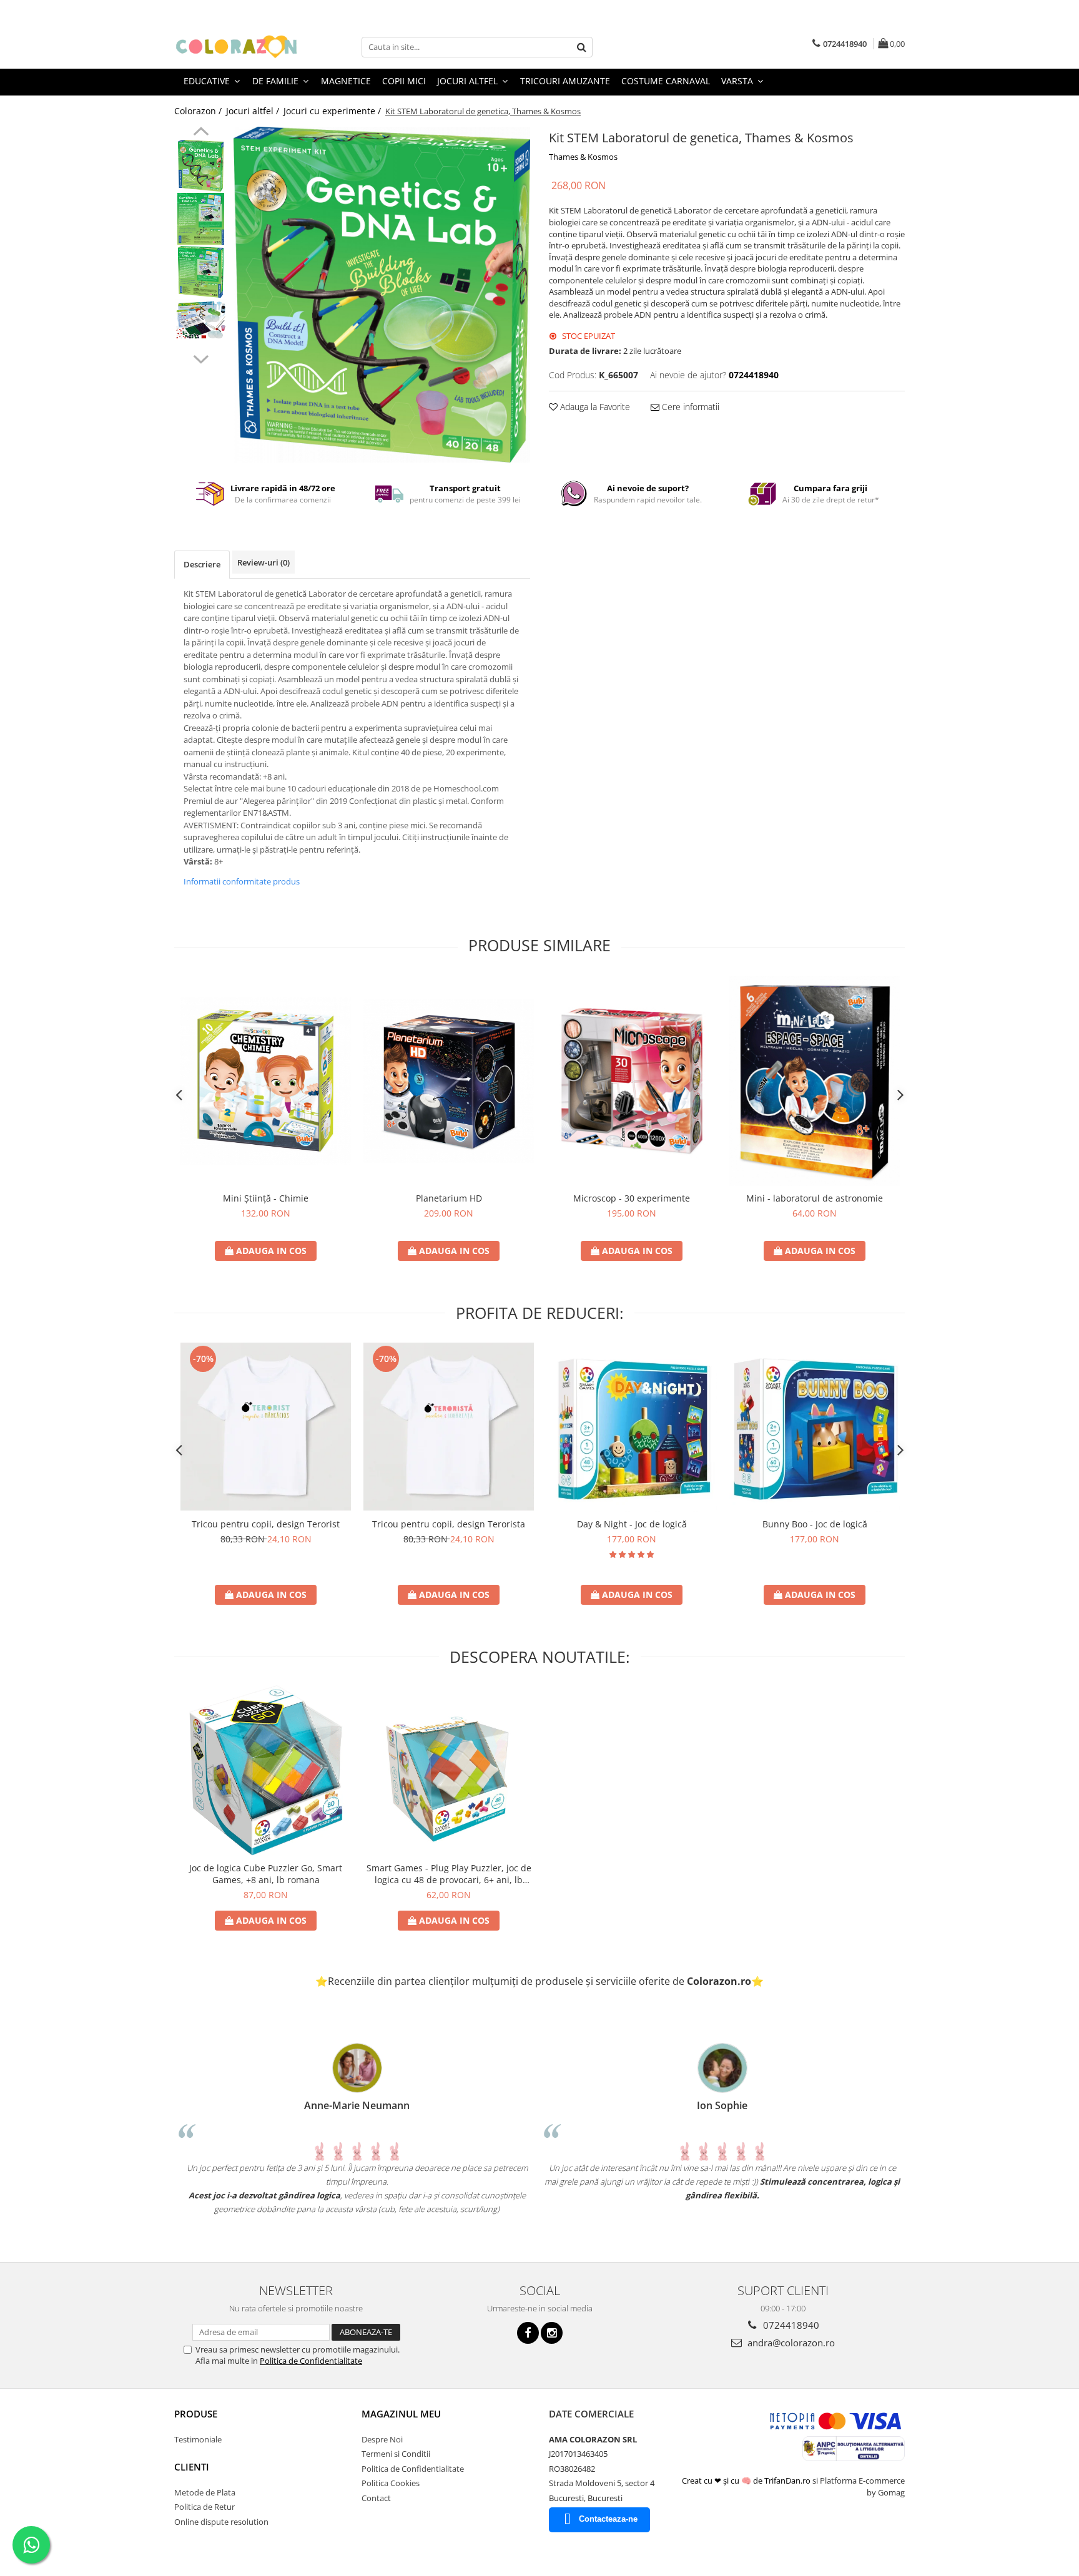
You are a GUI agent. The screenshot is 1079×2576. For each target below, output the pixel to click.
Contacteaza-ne (608, 2519)
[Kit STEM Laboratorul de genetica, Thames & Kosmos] (382, 295)
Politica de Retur (204, 2507)
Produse (196, 2414)
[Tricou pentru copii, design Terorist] (266, 1426)
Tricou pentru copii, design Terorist (266, 1524)
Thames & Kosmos (583, 157)
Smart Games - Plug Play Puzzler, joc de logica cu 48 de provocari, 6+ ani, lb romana (449, 1874)
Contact (376, 2498)
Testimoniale (198, 2439)
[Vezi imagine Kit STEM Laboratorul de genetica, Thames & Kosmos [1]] (201, 219)
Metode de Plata (205, 2492)
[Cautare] (581, 47)
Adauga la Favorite (594, 407)
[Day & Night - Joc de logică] (632, 1427)
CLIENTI (192, 2467)
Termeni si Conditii (396, 2454)
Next (201, 358)
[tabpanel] (382, 295)
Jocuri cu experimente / (333, 111)
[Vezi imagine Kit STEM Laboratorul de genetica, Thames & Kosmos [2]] (201, 272)
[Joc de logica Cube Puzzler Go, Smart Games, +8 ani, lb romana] (266, 1770)
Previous (201, 133)
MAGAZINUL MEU (401, 2414)
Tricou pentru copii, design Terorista (449, 1524)
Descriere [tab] (202, 564)
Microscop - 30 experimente (632, 1198)
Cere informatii (689, 407)
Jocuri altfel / (254, 111)
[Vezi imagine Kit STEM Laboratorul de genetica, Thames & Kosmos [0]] (201, 166)
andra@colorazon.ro (790, 2343)
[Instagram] (552, 2333)
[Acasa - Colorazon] (237, 47)
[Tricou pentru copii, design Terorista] (449, 1426)
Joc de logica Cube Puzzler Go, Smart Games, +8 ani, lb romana (266, 1874)
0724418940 (790, 2325)
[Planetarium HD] (449, 1081)
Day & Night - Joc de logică (632, 1524)
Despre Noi (382, 2439)
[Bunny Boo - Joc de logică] (815, 1427)
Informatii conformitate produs (242, 881)
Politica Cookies (391, 2483)
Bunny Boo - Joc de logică (815, 1524)
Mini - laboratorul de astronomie (815, 1198)
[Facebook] (528, 2333)
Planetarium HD (449, 1198)
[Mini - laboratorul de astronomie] (815, 1081)
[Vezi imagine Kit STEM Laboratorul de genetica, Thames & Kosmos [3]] (201, 320)
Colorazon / (199, 111)
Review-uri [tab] (264, 562)
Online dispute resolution (221, 2522)
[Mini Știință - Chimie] (266, 1081)
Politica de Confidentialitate (311, 2361)
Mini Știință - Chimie (266, 1198)
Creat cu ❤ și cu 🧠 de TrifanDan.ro (747, 2481)
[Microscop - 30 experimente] (632, 1081)
